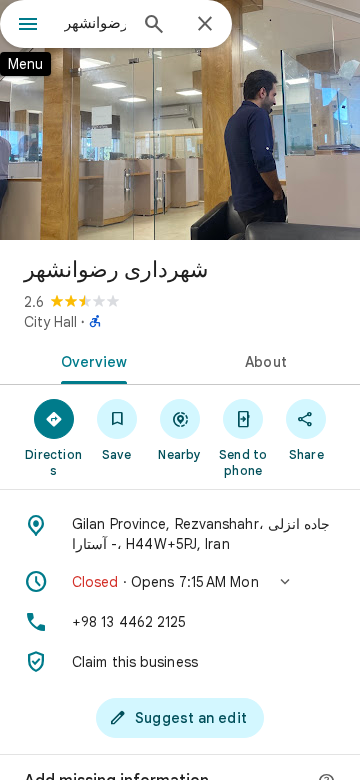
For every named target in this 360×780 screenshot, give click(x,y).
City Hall (50, 322)
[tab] (90, 360)
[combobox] (95, 23)
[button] (180, 582)
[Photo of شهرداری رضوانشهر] (180, 120)
